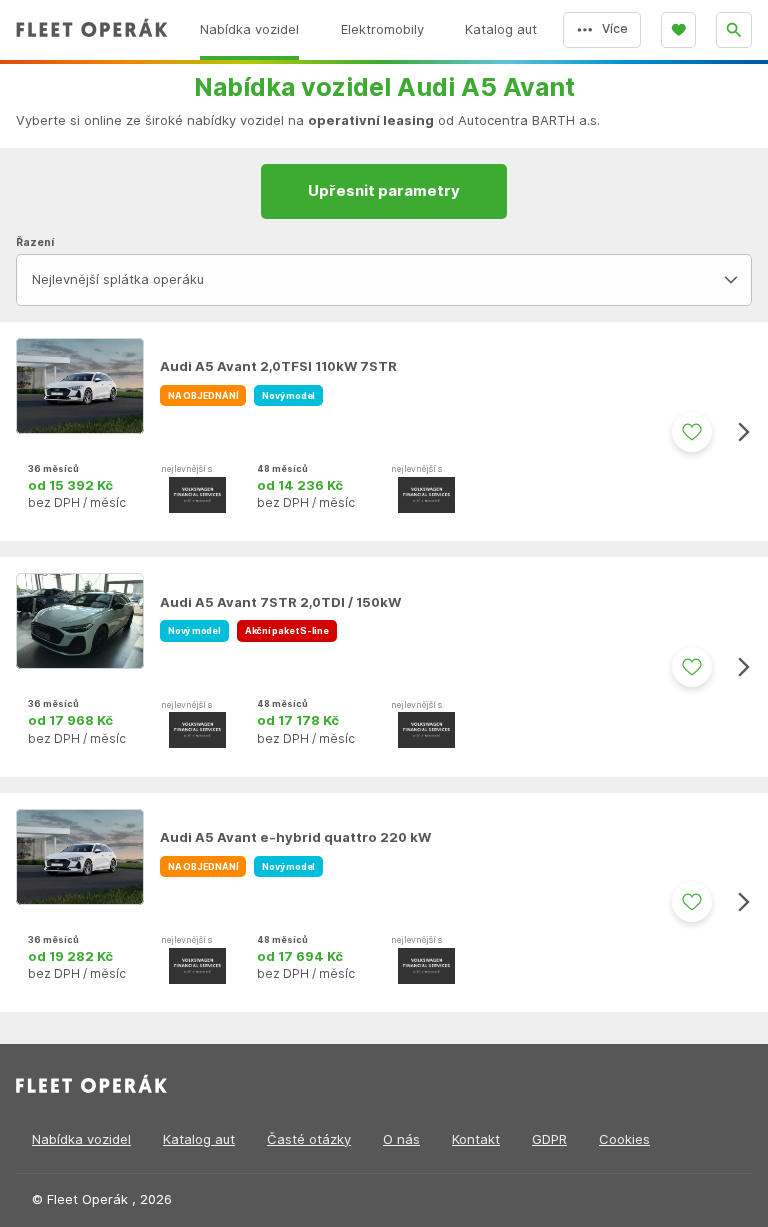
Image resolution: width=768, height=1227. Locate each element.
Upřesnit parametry (384, 191)
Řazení (35, 242)
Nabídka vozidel (81, 1139)
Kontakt (476, 1139)
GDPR (549, 1139)
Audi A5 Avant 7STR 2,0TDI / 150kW (280, 602)
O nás (401, 1139)
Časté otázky (309, 1139)
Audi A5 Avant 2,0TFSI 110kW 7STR (278, 366)
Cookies (624, 1139)
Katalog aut (199, 1139)
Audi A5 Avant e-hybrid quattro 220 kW (295, 837)
